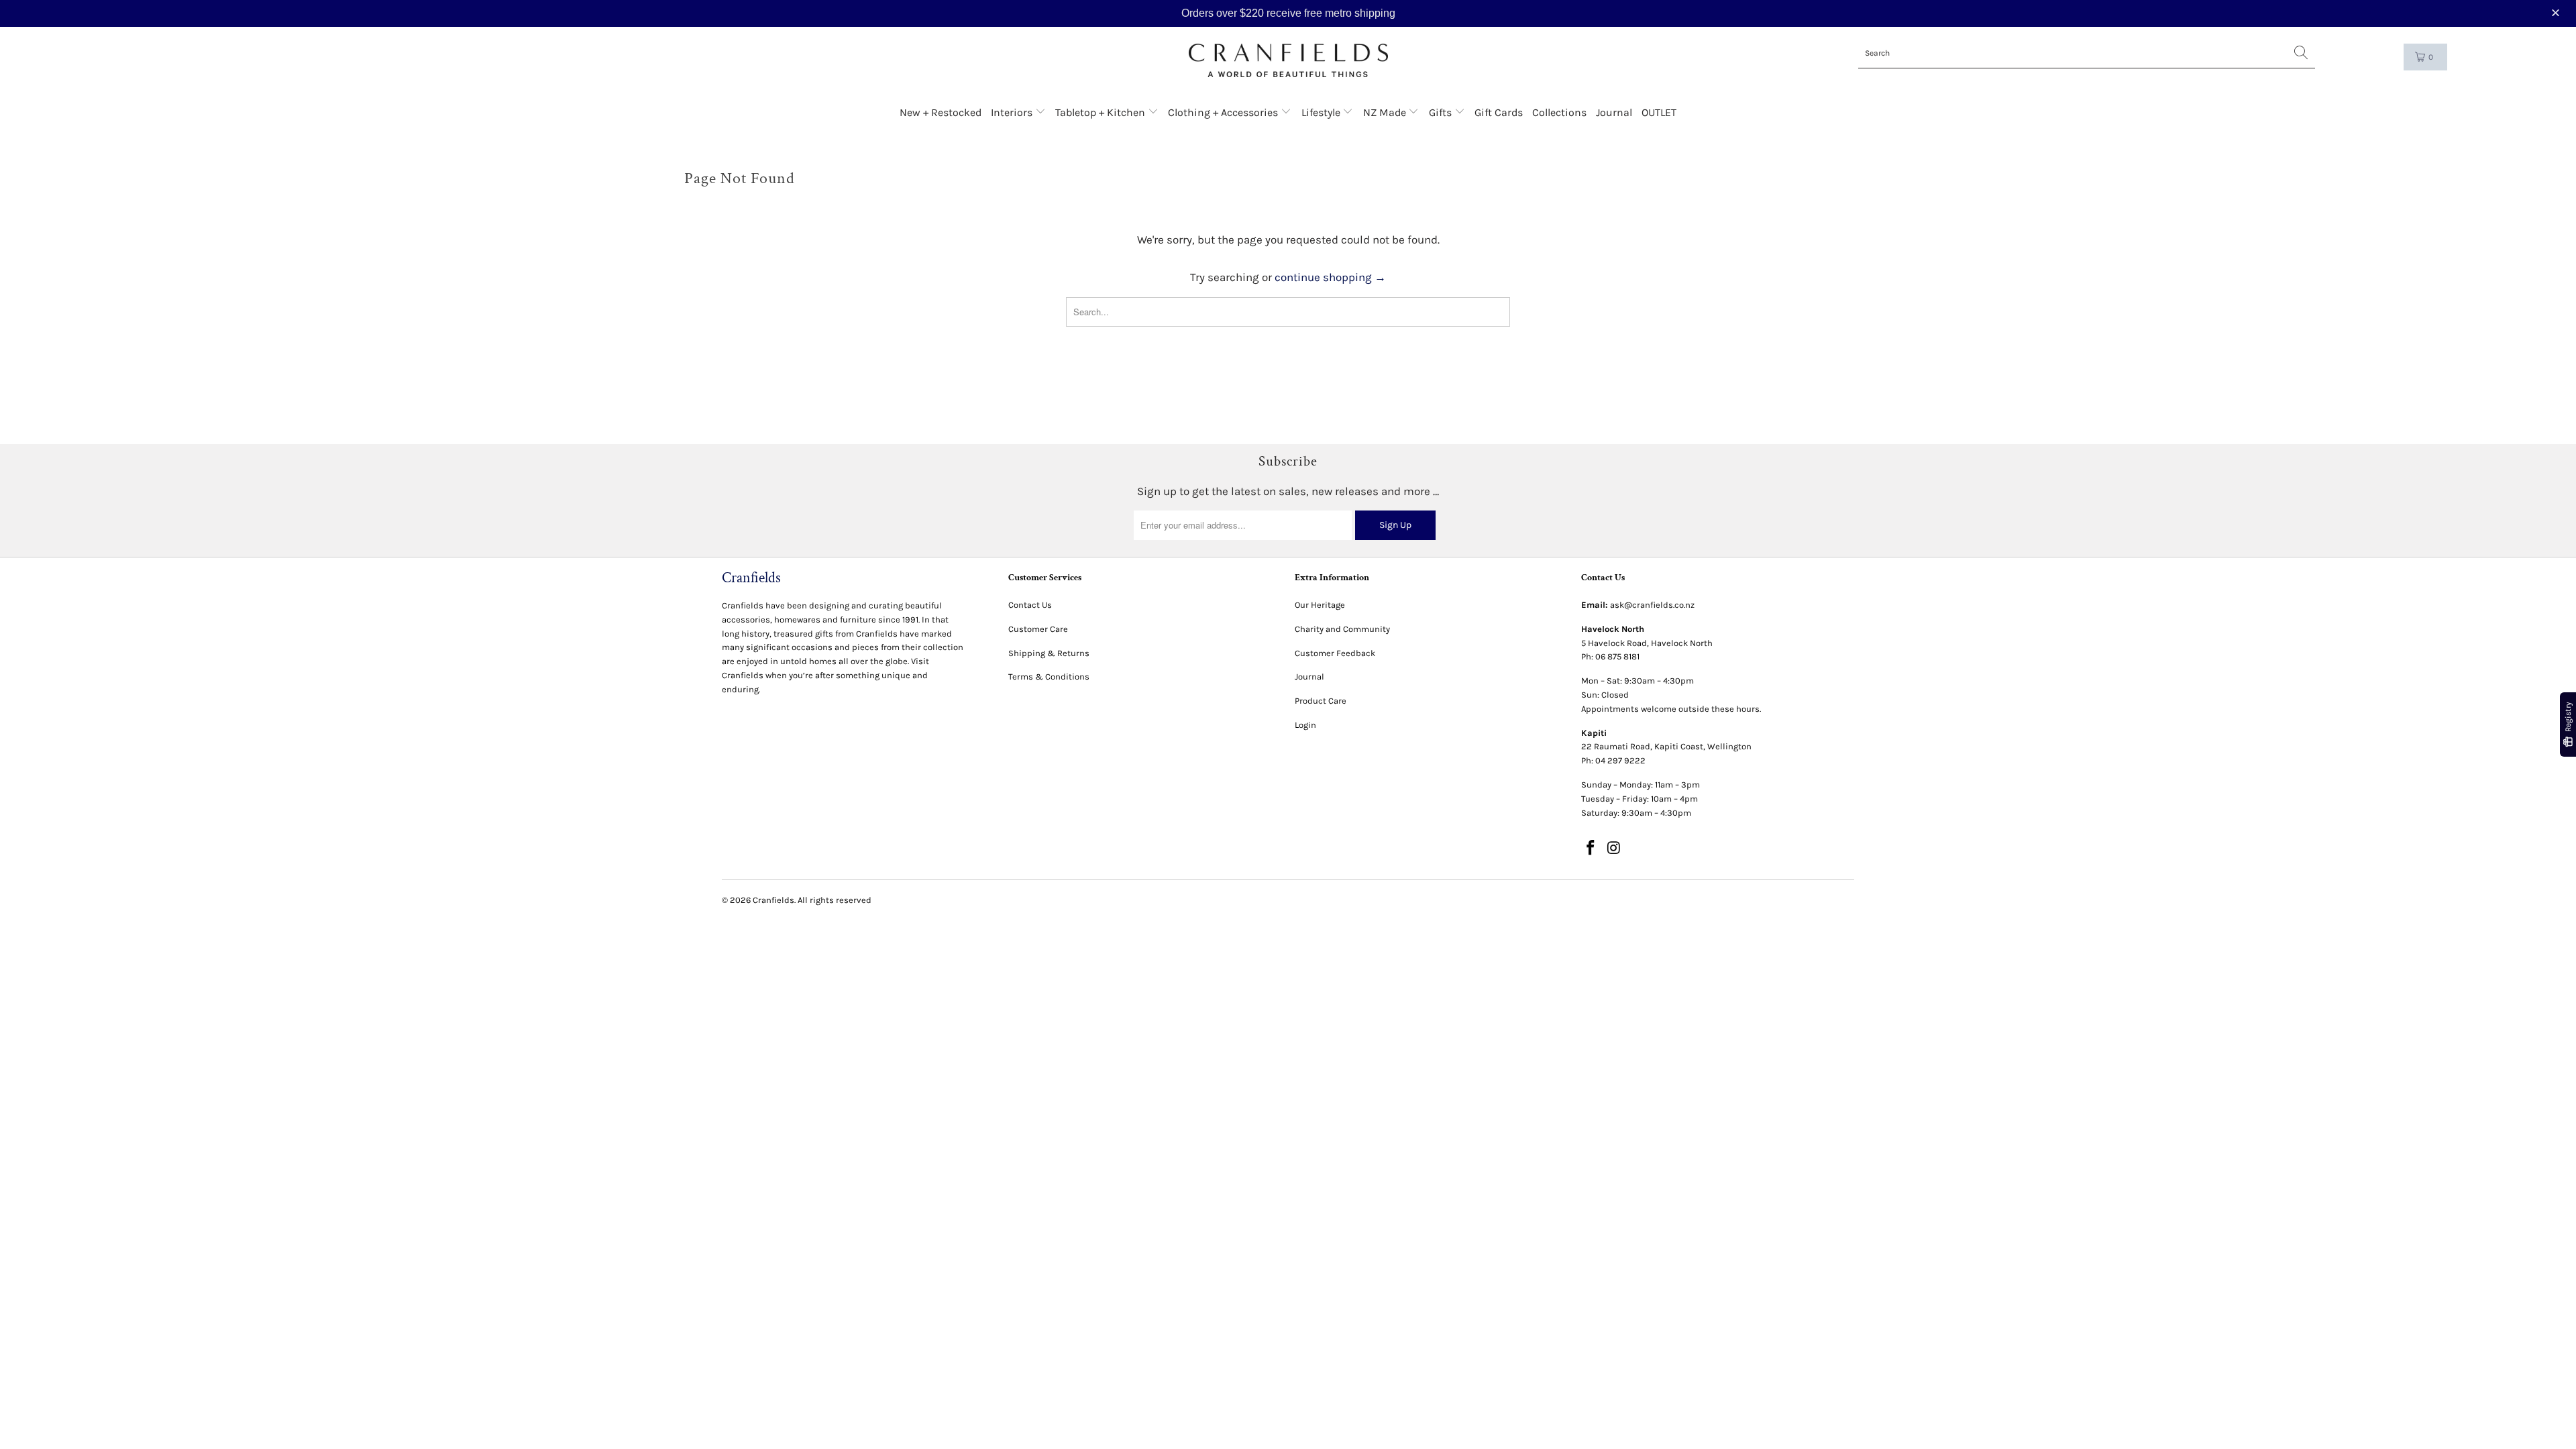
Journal (1614, 112)
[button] (2557, 13)
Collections (1559, 112)
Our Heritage (1320, 605)
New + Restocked (941, 112)
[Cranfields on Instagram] (1615, 849)
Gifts (1442, 112)
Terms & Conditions (1049, 677)
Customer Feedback (1335, 653)
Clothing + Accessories (1224, 112)
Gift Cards (1499, 112)
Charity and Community (1342, 629)
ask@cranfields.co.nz (1652, 605)
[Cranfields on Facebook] (1591, 849)
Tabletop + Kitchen (1102, 112)
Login (1305, 725)
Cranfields (773, 900)
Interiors (1013, 112)
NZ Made (1386, 112)
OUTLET (1659, 112)
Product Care (1321, 701)
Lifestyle (1322, 112)
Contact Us (1030, 605)
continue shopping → (1330, 277)
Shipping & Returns (1049, 653)
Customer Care (1038, 629)
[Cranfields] (1288, 61)
